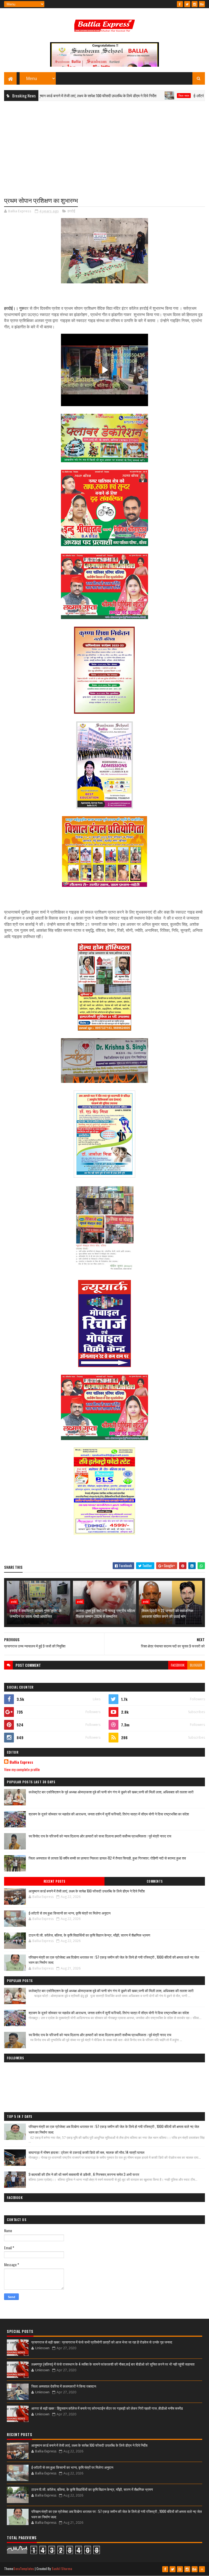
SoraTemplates (24, 2569)
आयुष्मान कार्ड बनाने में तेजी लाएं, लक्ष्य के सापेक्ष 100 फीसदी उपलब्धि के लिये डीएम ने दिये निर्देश (87, 1891)
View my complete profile (22, 1769)
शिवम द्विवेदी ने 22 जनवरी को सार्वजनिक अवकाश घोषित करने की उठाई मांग (167, 1613)
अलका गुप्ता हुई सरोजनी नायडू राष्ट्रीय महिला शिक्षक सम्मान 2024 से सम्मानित (105, 1613)
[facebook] (180, 4)
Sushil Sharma (62, 2569)
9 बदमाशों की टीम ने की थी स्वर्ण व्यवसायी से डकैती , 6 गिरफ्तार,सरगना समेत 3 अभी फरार (84, 2174)
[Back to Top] (202, 2569)
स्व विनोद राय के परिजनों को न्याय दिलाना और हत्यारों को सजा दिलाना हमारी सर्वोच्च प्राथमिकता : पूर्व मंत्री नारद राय (100, 1836)
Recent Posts (54, 1881)
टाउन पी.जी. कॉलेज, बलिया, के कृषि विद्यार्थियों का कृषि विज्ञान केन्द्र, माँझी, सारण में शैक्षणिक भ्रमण (89, 1935)
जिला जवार (137, 96)
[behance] (202, 4)
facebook (178, 1665)
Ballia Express (21, 1762)
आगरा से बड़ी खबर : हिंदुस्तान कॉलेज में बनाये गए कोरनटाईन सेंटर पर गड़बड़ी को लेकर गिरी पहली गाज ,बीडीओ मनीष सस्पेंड (107, 2408)
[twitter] (187, 4)
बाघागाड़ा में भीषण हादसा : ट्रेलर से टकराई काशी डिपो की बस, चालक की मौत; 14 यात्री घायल (87, 2152)
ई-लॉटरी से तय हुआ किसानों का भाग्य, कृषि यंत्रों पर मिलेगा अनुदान (70, 1913)
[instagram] (195, 4)
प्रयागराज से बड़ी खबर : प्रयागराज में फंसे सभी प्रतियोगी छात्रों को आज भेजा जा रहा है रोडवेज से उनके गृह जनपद (102, 2342)
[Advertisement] (104, 145)
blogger (196, 1665)
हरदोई (71, 211)
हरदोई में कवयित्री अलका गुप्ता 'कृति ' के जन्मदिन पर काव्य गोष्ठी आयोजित (36, 1613)
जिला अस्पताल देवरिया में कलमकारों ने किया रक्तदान (64, 2386)
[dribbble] (180, 2569)
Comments (155, 1881)
